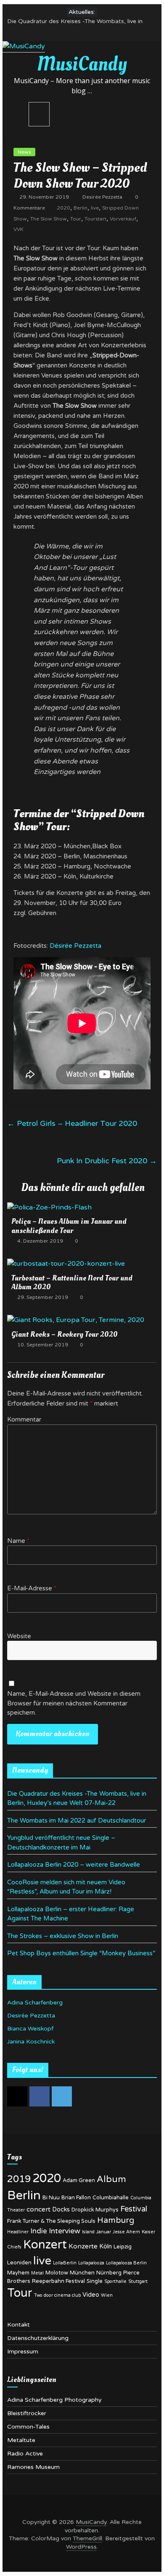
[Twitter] (62, 2096)
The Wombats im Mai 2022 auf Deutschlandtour (77, 1821)
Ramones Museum (33, 2467)
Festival (134, 2209)
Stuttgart (138, 2281)
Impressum (23, 2352)
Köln (106, 2247)
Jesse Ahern (126, 2232)
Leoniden (19, 2263)
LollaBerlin (65, 2263)
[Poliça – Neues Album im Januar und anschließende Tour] (49, 1207)
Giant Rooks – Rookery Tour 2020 (65, 1334)
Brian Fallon (76, 2198)
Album (111, 2179)
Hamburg (116, 2220)
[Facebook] (40, 2096)
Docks (61, 2210)
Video (91, 2295)
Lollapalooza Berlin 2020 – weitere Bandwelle (74, 1865)
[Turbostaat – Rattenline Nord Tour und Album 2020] (66, 1264)
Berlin (81, 208)
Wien (107, 2295)
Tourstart (95, 219)
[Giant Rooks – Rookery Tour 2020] (76, 1320)
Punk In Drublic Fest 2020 (107, 1161)
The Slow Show (49, 219)
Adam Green (79, 2180)
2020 (63, 208)
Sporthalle (115, 2281)
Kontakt (19, 2325)
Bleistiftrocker (27, 2413)
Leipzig (123, 2247)
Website (19, 1636)
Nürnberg (109, 2273)
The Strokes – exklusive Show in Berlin (63, 1936)
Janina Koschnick (31, 2042)
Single (95, 2281)
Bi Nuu (51, 2198)
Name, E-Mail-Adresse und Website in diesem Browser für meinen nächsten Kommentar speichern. (74, 1703)
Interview (65, 2231)
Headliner (18, 2232)
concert (38, 2209)
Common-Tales (28, 2427)
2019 (19, 2179)
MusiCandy (82, 64)
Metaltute (21, 2440)
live (95, 208)
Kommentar (24, 1419)
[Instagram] (17, 2096)
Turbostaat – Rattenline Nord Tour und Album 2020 (72, 1283)
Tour (76, 219)
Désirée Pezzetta (75, 946)
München (82, 2273)
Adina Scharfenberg (35, 2003)
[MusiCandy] (24, 46)
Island (88, 2232)
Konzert (45, 2245)
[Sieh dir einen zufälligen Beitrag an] (147, 114)
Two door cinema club (57, 2295)
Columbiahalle (111, 2198)
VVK (19, 229)
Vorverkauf (123, 219)
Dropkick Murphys (95, 2210)
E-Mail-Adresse (32, 1588)
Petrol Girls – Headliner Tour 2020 (72, 1123)
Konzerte (83, 2246)
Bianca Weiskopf (30, 2029)
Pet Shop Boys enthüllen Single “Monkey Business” (81, 1953)
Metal (37, 2273)
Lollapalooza (91, 2263)
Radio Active (25, 2454)
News (24, 152)
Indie (39, 2231)
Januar (104, 2232)
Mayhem (18, 2273)
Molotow (57, 2273)
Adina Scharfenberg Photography (54, 2400)
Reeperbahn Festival (58, 2281)
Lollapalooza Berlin (126, 2263)
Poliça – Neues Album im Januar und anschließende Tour (69, 1226)
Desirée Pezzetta (103, 197)
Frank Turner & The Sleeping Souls (51, 2221)
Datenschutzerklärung (38, 2338)
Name (18, 1541)
